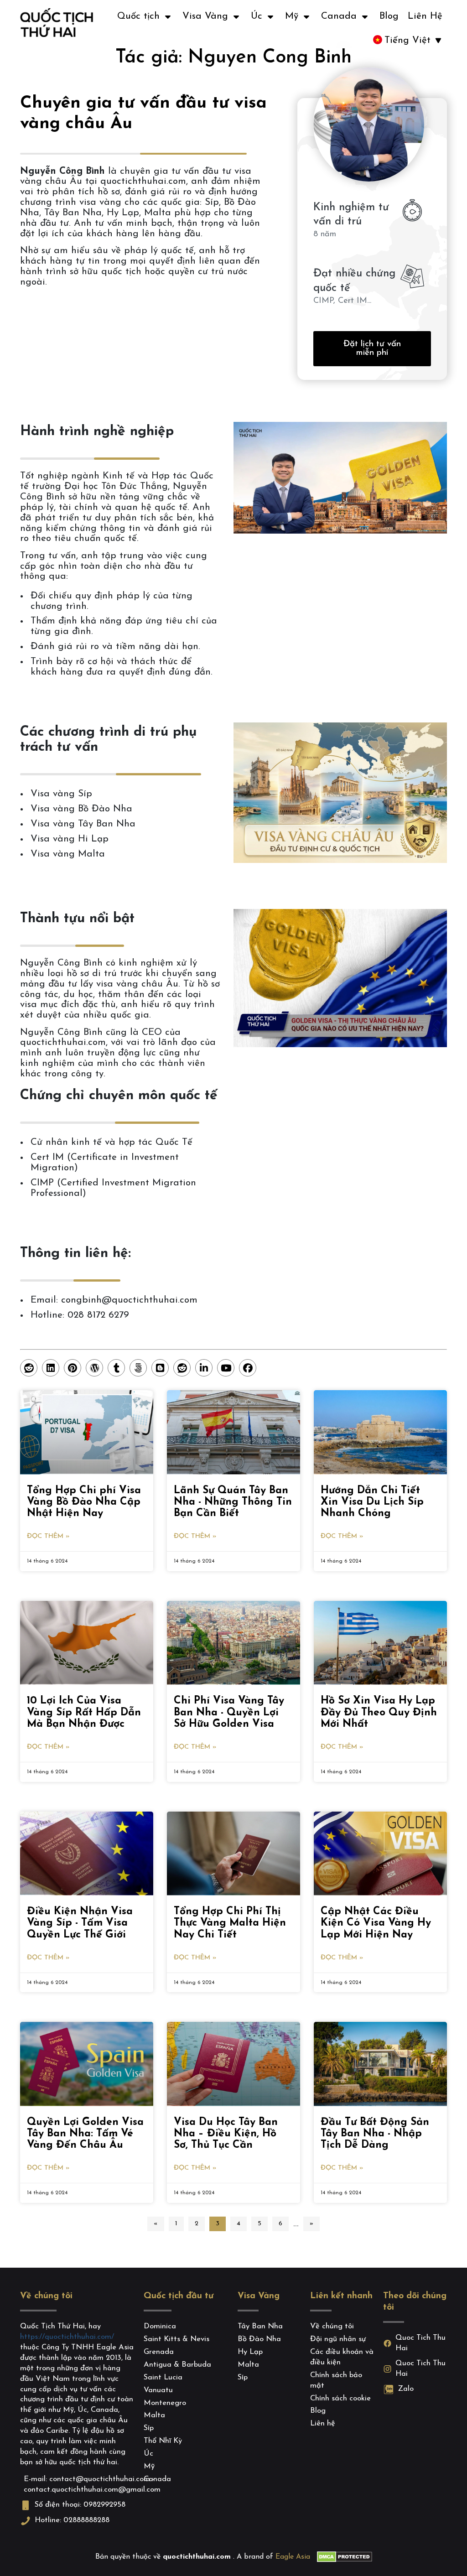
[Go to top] (21, 2546)
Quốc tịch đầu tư (179, 2296)
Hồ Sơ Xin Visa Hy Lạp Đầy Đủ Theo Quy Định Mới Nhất (379, 1712)
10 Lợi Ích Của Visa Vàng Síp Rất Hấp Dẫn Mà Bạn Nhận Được (84, 1712)
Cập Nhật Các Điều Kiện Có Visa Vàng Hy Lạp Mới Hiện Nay (376, 1923)
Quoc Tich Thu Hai (420, 2343)
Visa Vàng (205, 16)
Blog (389, 16)
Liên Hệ (425, 16)
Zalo (406, 2389)
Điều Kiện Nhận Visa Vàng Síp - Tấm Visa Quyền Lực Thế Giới (80, 1923)
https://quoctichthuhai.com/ (67, 2337)
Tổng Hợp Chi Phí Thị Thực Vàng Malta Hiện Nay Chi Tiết (230, 1923)
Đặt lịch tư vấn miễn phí (372, 348)
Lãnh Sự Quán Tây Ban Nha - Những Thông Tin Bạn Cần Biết (233, 1502)
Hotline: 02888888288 (72, 2520)
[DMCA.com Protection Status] (345, 2557)
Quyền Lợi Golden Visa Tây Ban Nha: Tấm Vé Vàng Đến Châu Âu (85, 2134)
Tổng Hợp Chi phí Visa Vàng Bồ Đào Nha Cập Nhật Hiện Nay (84, 1502)
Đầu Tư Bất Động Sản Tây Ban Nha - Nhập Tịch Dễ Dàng (375, 2134)
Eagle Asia (293, 2557)
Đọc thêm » (48, 1536)
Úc (257, 16)
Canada (339, 16)
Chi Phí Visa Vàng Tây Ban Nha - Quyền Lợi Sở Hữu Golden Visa (229, 1712)
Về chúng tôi (46, 2296)
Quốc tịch (138, 16)
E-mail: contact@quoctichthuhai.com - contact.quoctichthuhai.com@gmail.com (80, 2485)
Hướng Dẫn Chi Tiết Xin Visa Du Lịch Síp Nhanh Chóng (372, 1502)
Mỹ (292, 16)
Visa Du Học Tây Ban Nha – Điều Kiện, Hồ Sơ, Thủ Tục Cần (226, 2134)
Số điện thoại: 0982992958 (80, 2505)
